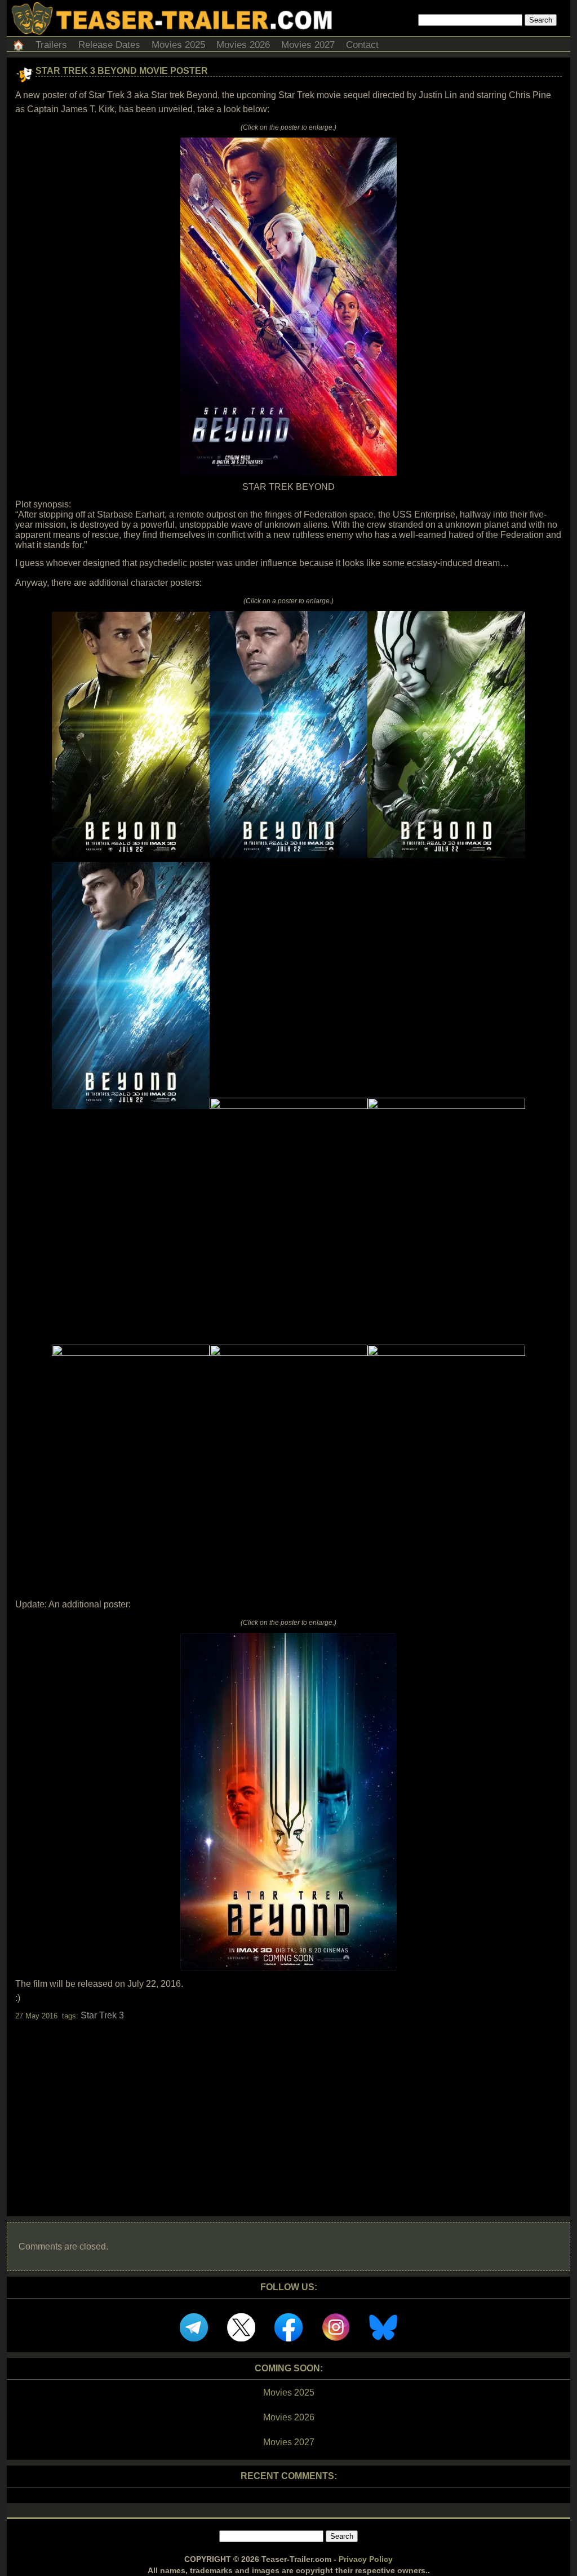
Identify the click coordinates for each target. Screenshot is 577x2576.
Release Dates (109, 45)
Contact (362, 45)
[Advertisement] (288, 2109)
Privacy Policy (366, 2559)
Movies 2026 (243, 45)
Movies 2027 (308, 45)
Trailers (51, 45)
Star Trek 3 (102, 2015)
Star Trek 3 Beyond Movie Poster (122, 71)
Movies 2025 (178, 45)
